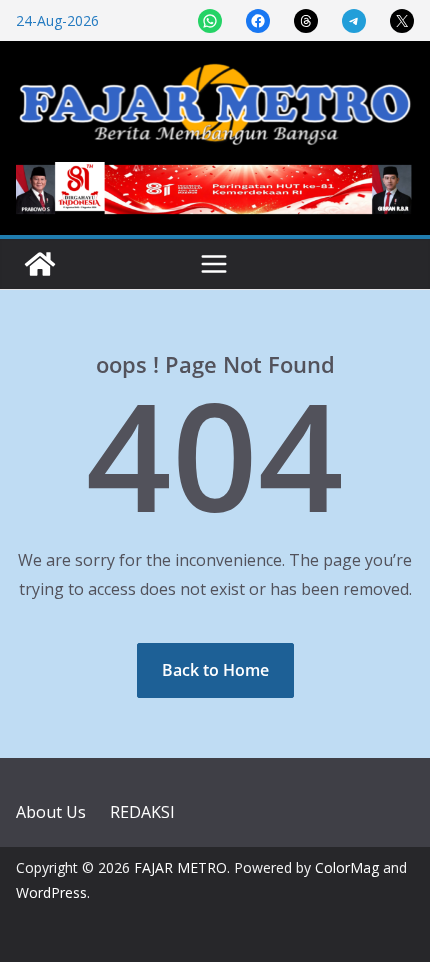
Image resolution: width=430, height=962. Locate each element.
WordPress (51, 892)
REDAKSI (142, 812)
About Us (51, 812)
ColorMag (347, 867)
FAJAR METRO (180, 867)
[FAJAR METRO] (40, 264)
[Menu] (214, 264)
